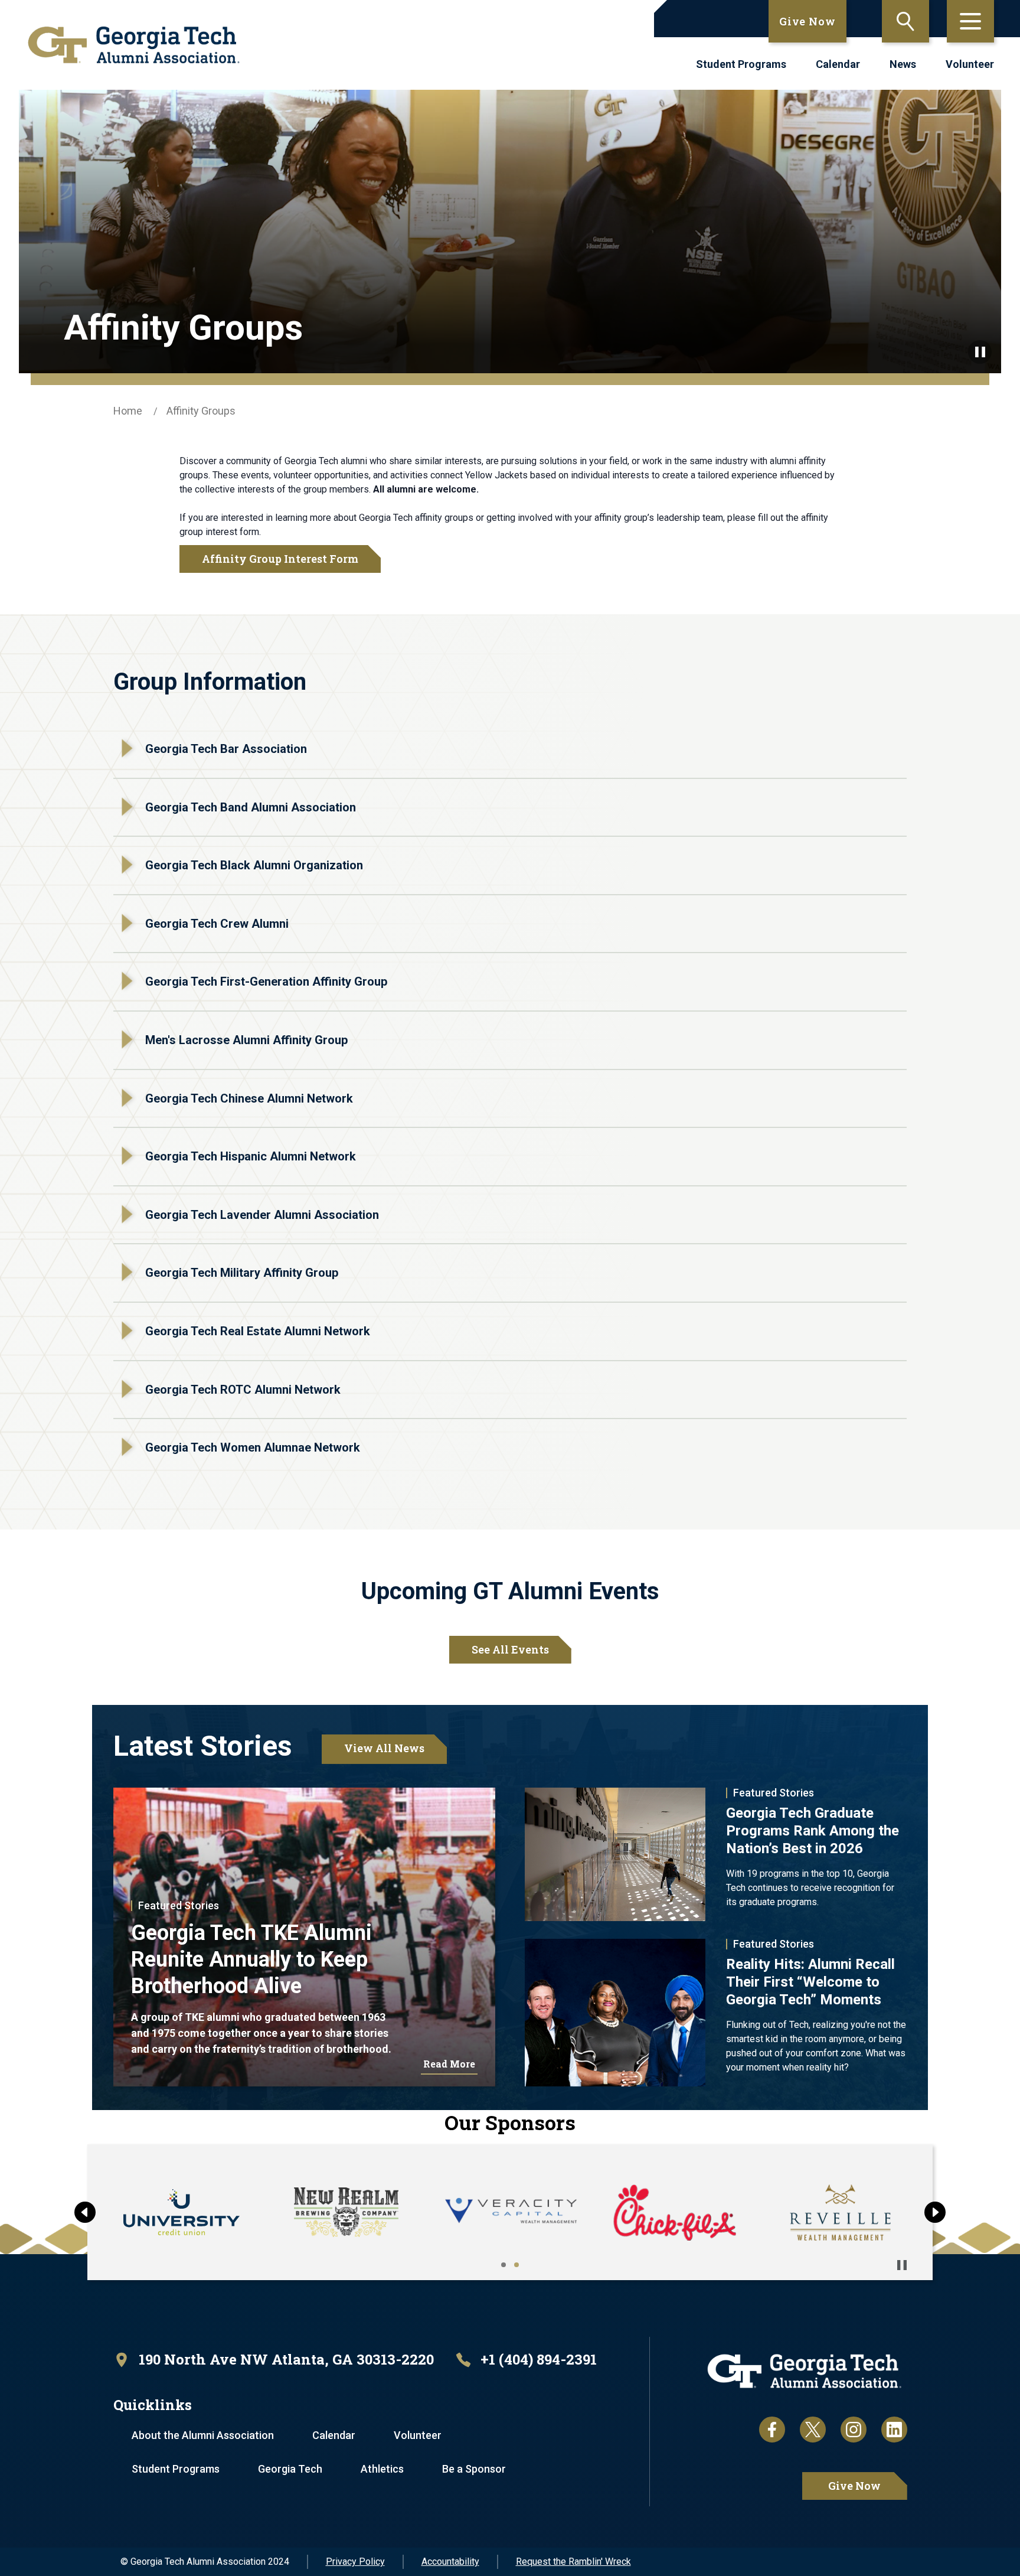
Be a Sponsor (474, 2469)
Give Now (807, 21)
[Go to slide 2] (516, 2265)
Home (128, 411)
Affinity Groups (201, 411)
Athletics (382, 2469)
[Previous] (85, 2212)
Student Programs (741, 64)
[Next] (935, 2212)
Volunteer (970, 64)
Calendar (838, 64)
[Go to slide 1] (504, 2265)
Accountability (450, 2562)
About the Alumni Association (203, 2435)
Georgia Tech (290, 2469)
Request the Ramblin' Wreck (573, 2562)
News (903, 64)
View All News (384, 1748)
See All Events (510, 1649)
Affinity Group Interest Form (280, 559)
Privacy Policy (355, 2562)
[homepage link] (134, 45)
